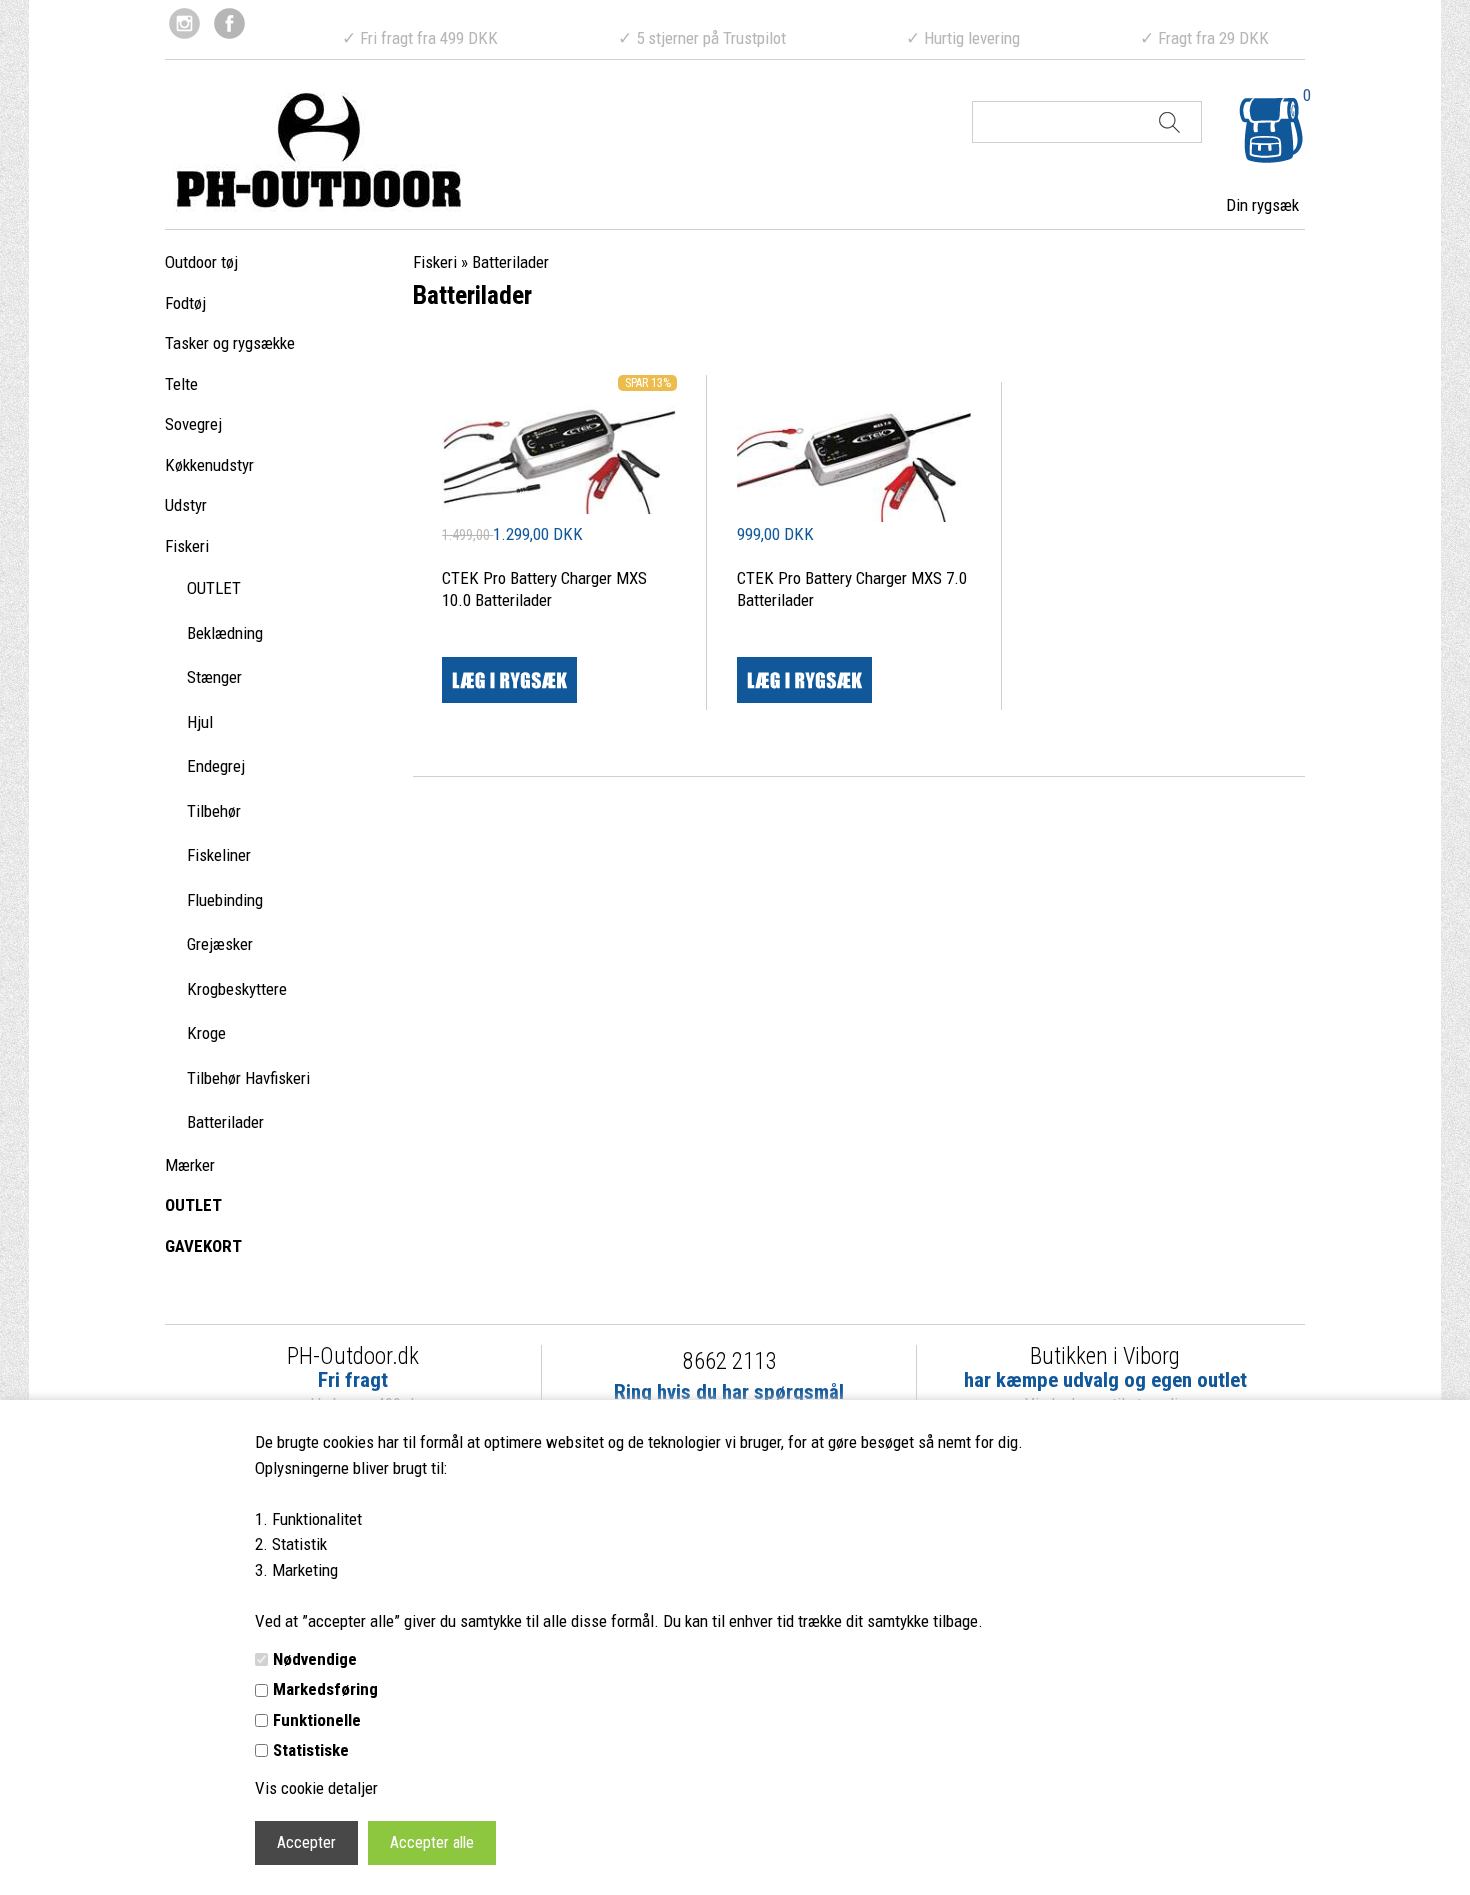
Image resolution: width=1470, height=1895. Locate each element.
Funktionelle (317, 1720)
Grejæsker (220, 944)
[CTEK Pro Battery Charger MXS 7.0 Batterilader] (854, 452)
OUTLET (214, 588)
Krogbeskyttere (237, 989)
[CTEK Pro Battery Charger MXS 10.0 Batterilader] (559, 508)
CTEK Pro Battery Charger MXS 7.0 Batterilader (852, 589)
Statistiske (311, 1750)
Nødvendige (315, 1659)
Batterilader (225, 1122)
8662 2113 (729, 1361)
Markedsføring (325, 1689)
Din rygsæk (1262, 205)
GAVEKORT (203, 1246)
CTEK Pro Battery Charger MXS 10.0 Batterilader (544, 589)
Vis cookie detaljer (316, 1788)
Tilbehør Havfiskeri (248, 1078)
